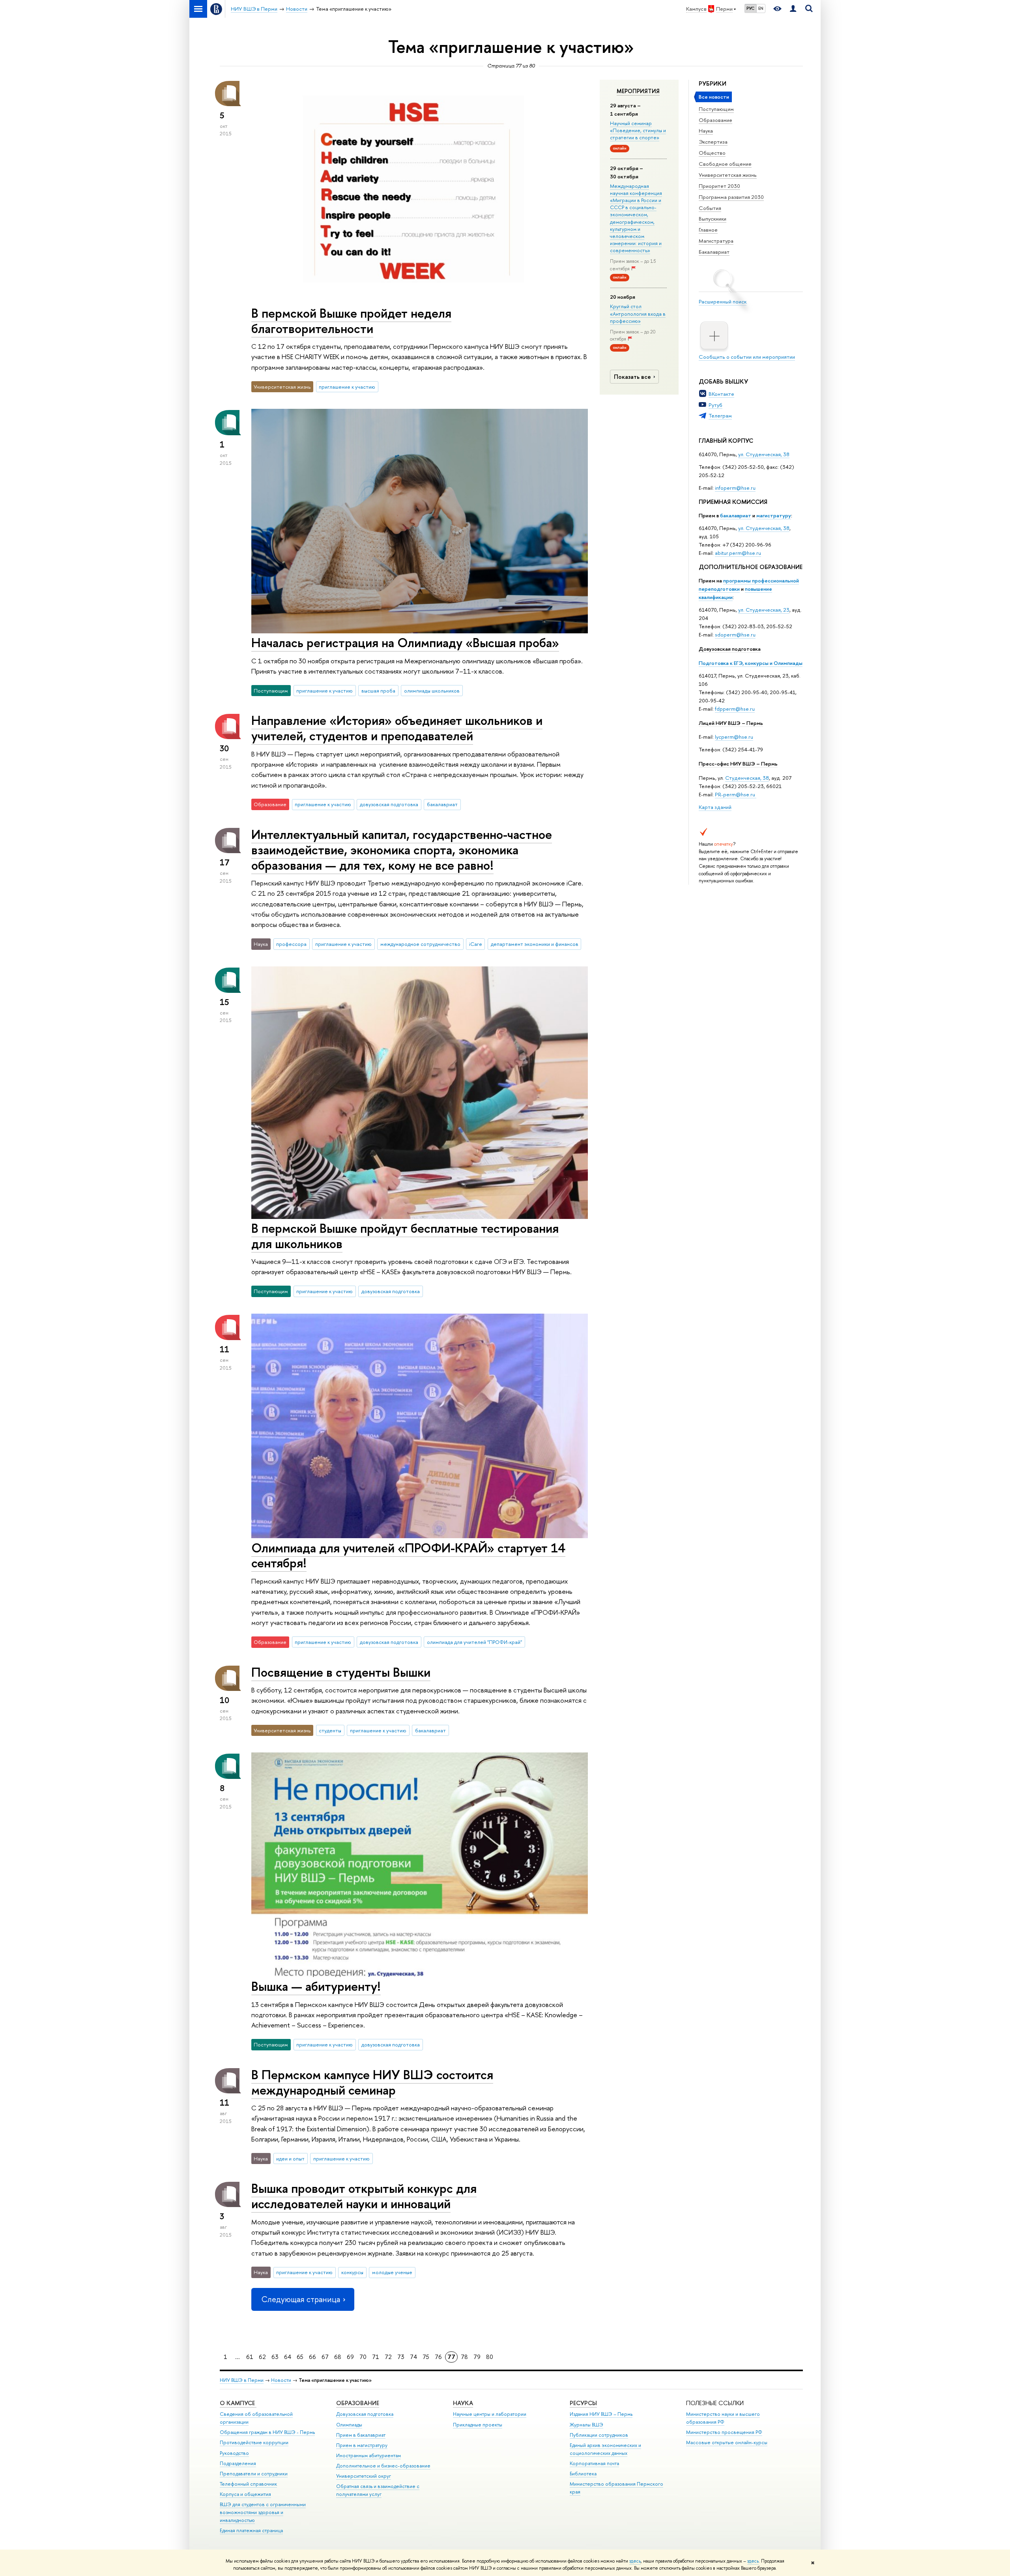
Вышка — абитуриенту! (316, 1986)
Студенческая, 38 (747, 778)
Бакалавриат (714, 252)
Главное (708, 230)
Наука (706, 131)
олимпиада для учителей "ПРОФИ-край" (474, 1642)
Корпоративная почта (594, 2463)
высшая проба (378, 691)
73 (401, 2357)
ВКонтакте (721, 394)
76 (438, 2357)
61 (250, 2357)
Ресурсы (583, 2403)
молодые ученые (392, 2272)
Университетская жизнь (728, 175)
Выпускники (713, 219)
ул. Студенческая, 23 (764, 610)
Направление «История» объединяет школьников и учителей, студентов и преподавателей (397, 728)
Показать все (632, 377)
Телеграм (720, 416)
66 (312, 2357)
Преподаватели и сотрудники (254, 2474)
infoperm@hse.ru (735, 488)
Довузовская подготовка (730, 649)
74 (413, 2357)
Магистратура (716, 241)
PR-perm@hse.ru (735, 794)
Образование (715, 120)
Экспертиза (713, 142)
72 (388, 2357)
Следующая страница (301, 2299)
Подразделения (238, 2463)
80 (490, 2357)
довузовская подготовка (389, 804)
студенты (330, 1730)
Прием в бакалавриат (361, 2435)
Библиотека (583, 2474)
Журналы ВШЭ (586, 2425)
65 (300, 2357)
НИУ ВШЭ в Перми (242, 2380)
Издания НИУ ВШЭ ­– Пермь (601, 2414)
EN (761, 8)
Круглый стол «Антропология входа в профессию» (638, 313)
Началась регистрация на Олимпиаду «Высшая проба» (405, 642)
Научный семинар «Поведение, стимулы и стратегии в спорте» (638, 130)
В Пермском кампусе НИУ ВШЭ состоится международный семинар (372, 2082)
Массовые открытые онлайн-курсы (727, 2442)
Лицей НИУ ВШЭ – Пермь (731, 723)
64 (288, 2357)
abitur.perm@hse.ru (738, 553)
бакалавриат (736, 515)
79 (477, 2357)
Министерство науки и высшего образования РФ (723, 2418)
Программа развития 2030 (731, 197)
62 (262, 2357)
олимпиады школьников (432, 691)
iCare (476, 944)
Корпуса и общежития (245, 2494)
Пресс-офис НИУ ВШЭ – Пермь (738, 764)
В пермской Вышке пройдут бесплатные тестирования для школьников (405, 1236)
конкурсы (352, 2272)
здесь (635, 2561)
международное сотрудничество (420, 944)
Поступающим (716, 109)
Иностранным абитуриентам (368, 2455)
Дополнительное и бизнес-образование (383, 2466)
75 (426, 2357)
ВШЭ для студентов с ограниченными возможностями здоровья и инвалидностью (263, 2512)
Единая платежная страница (251, 2530)
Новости (281, 2380)
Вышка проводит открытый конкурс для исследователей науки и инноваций (364, 2196)
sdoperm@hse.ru (735, 635)
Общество (712, 153)
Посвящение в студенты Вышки (341, 1672)
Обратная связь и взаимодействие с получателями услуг (378, 2490)
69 (350, 2357)
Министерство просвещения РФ (724, 2432)
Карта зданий (715, 807)
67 (325, 2357)
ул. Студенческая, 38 (764, 454)
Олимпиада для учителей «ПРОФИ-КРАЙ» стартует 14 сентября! (408, 1555)
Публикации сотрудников (599, 2435)
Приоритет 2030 (719, 186)
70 (363, 2357)
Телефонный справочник (248, 2484)
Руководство (234, 2453)
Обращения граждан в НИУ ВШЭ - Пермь (267, 2432)
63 (275, 2357)
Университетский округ (364, 2476)
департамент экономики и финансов (535, 944)
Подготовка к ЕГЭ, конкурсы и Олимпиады (751, 663)
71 (376, 2357)
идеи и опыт (290, 2159)
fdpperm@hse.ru (735, 709)
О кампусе (238, 2403)
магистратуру (774, 515)
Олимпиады (349, 2425)
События (710, 208)
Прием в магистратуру (362, 2445)
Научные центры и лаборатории (490, 2414)
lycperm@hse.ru (734, 737)
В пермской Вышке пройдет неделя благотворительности (351, 321)
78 (464, 2357)
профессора (291, 944)
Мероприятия (638, 91)
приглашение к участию (347, 387)
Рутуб (715, 405)
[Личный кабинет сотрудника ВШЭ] (793, 9)
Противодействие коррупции (254, 2442)
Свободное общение (725, 164)
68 (338, 2357)
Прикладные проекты (478, 2425)
